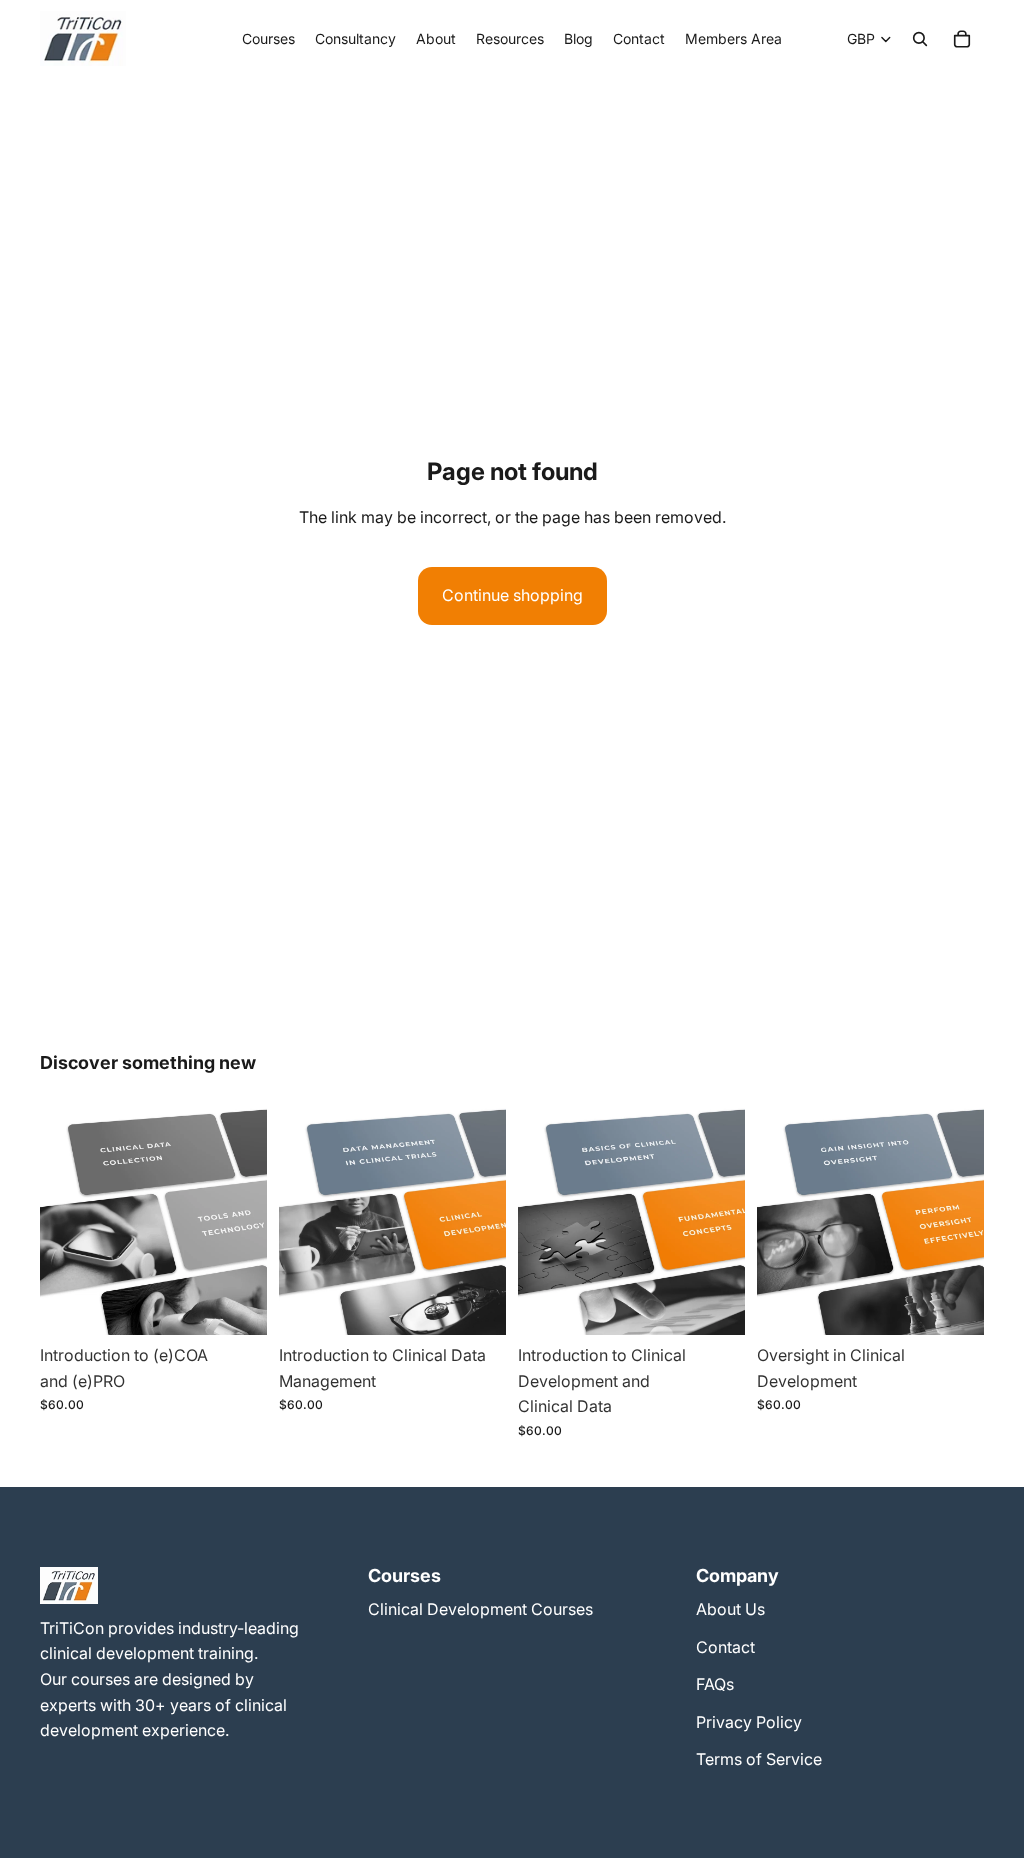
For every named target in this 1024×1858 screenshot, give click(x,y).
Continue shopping (512, 595)
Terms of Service (759, 1759)
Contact (725, 1646)
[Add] (236, 1305)
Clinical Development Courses (480, 1609)
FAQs (715, 1684)
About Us (730, 1609)
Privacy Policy (749, 1721)
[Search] (920, 39)
